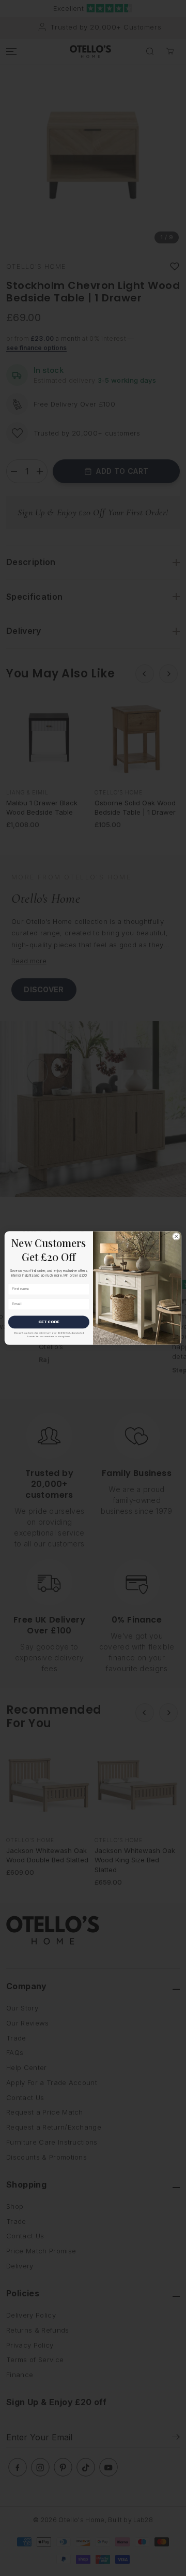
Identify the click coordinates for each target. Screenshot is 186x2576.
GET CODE (49, 1322)
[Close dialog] (176, 1236)
